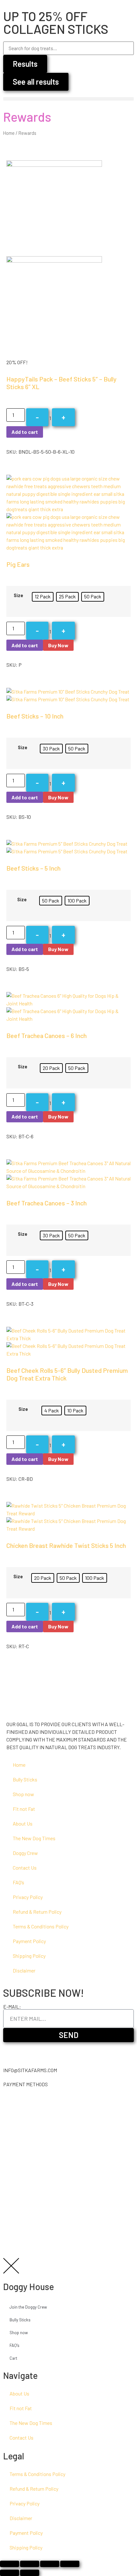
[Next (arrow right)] (30, 2573)
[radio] (43, 597)
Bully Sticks (25, 1779)
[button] (68, 99)
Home (9, 133)
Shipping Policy (29, 1956)
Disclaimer (24, 1970)
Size (18, 596)
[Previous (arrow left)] (10, 2573)
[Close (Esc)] (10, 2564)
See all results (36, 82)
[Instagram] (11, 2050)
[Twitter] (62, 2050)
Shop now (23, 1794)
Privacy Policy (28, 1897)
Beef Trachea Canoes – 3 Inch (47, 1203)
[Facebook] (28, 2050)
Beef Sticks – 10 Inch (35, 716)
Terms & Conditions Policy (41, 1926)
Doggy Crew (25, 1853)
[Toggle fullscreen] (50, 2564)
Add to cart (25, 432)
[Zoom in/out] (70, 2564)
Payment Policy (29, 1941)
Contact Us (25, 1868)
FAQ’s (18, 1882)
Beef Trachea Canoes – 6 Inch (47, 1035)
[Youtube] (45, 2050)
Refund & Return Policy (37, 1912)
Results (25, 64)
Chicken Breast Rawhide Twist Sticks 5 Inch (66, 1545)
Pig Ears (18, 564)
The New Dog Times (34, 1838)
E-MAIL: (12, 2007)
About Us (23, 1823)
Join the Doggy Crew (28, 2307)
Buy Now (58, 645)
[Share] (30, 2564)
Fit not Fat (24, 1809)
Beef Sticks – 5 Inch (33, 868)
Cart (13, 2358)
